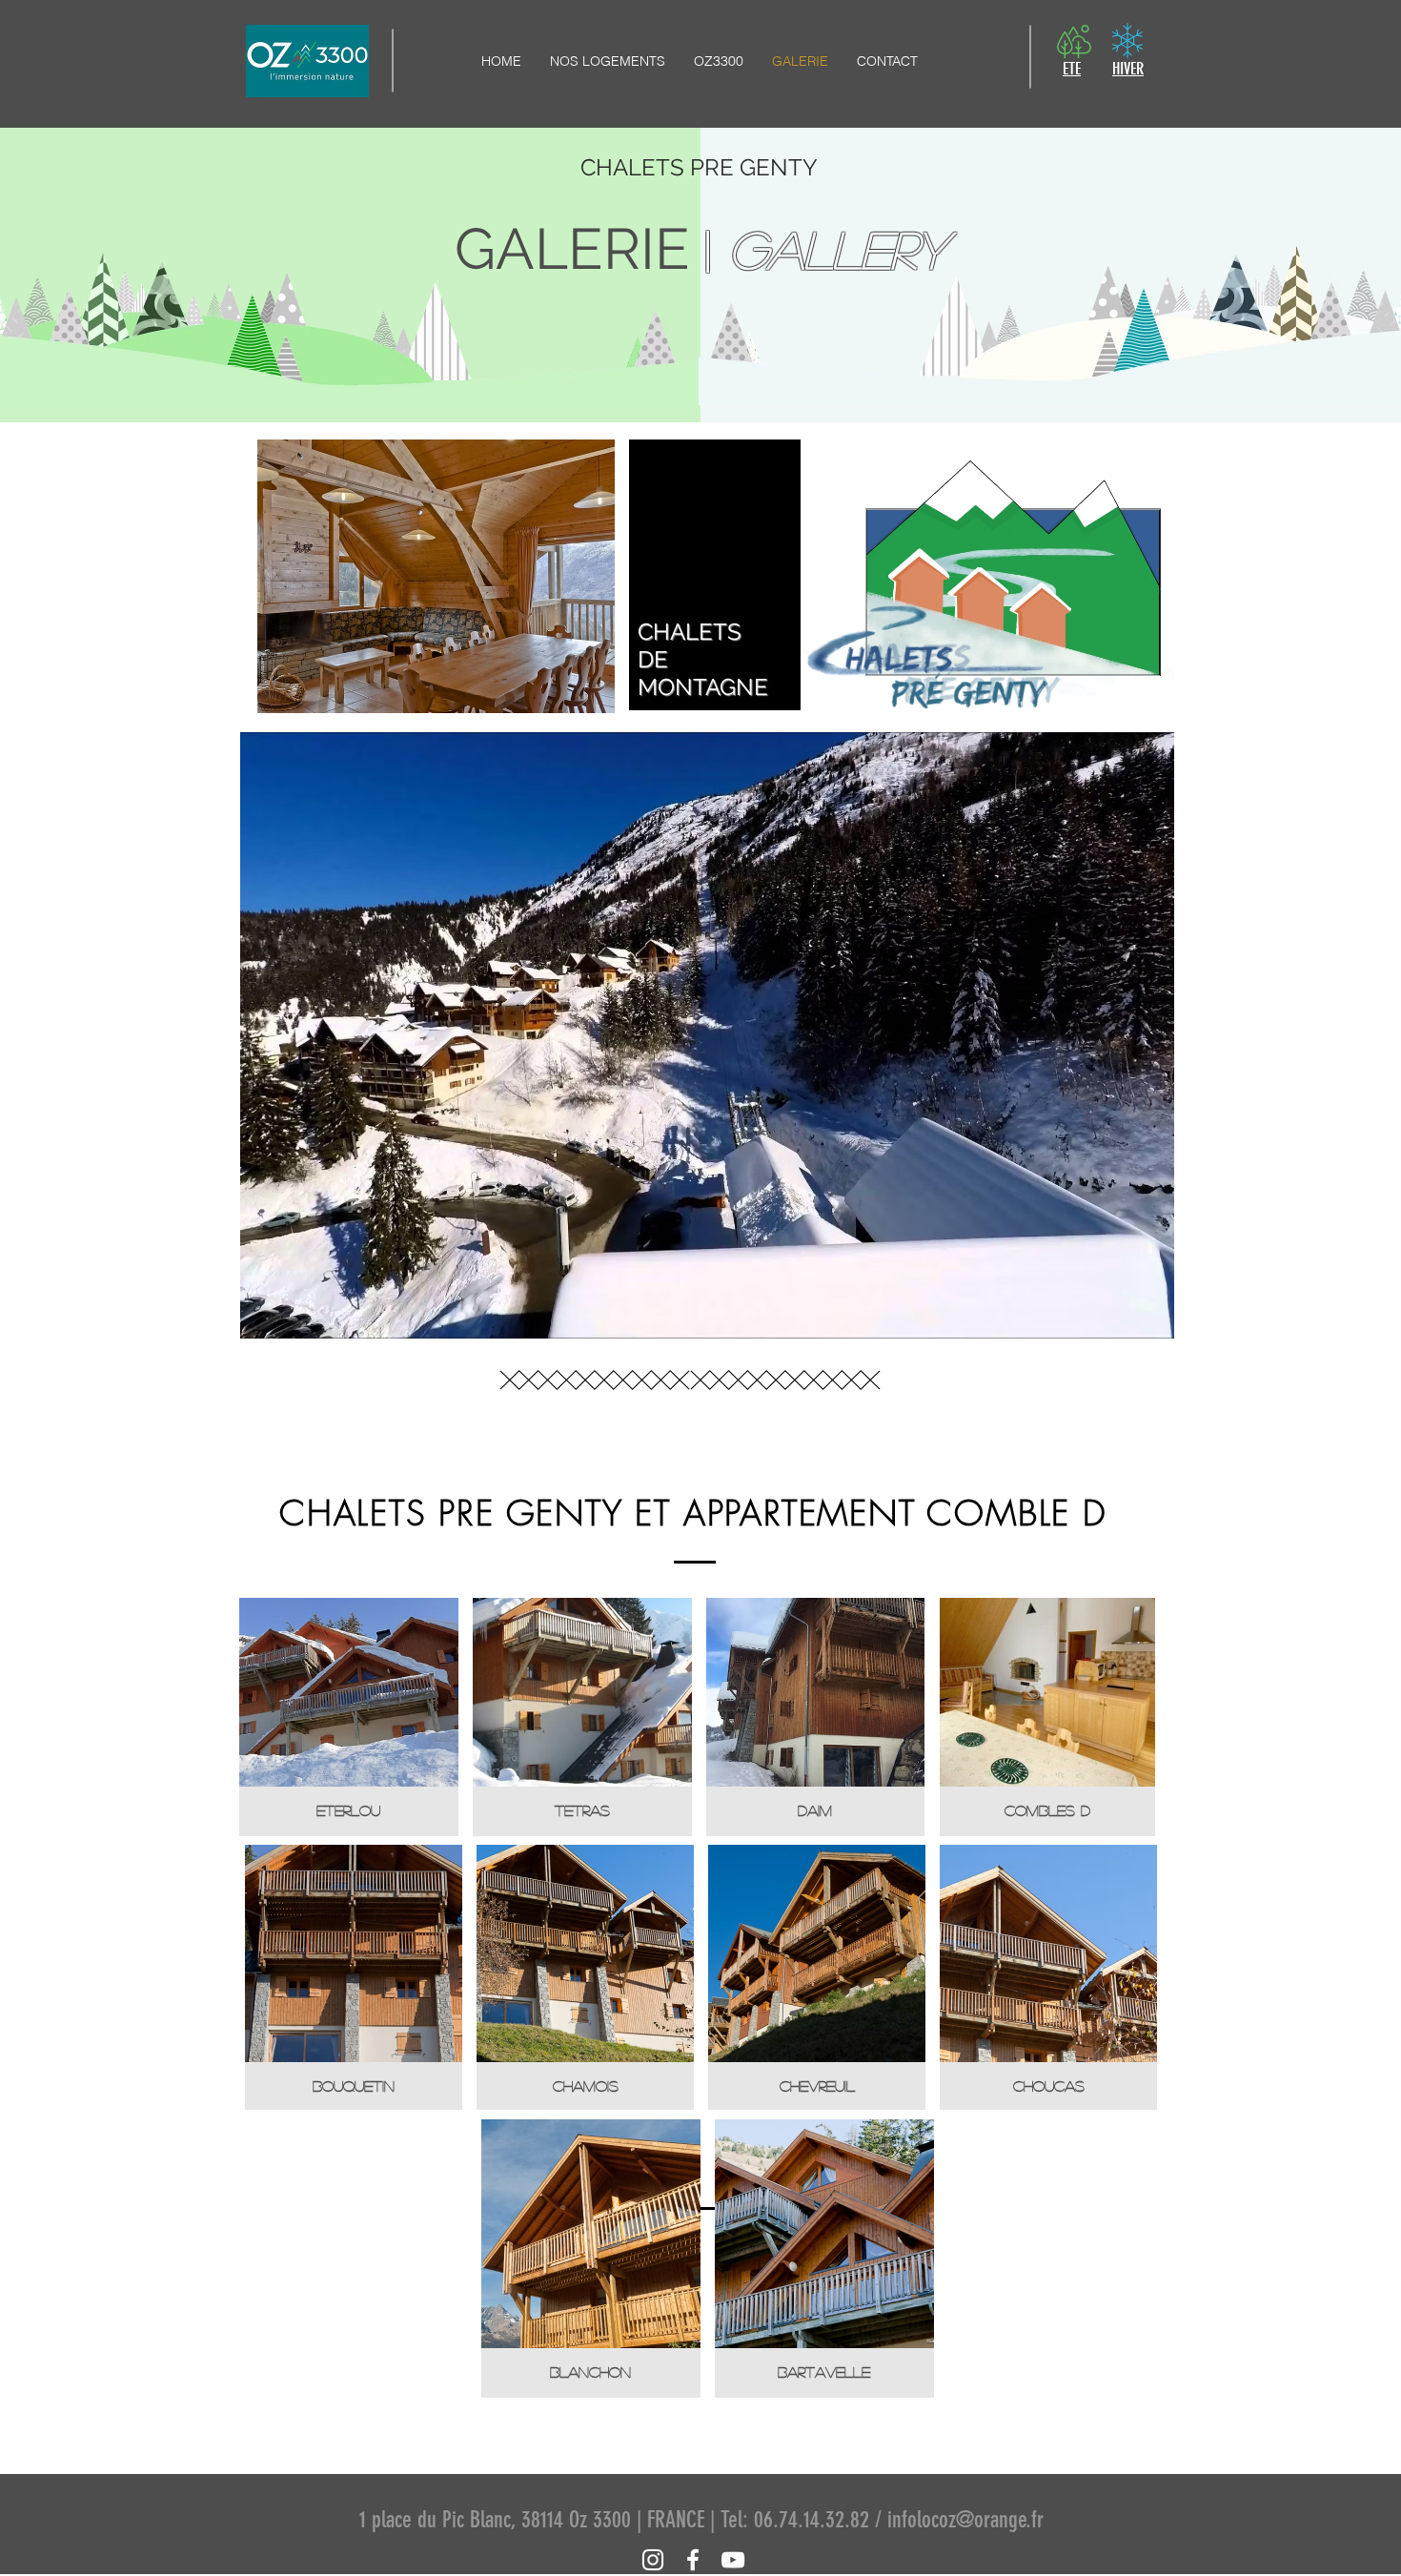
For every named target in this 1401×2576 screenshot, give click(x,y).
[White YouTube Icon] (733, 2560)
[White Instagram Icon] (653, 2560)
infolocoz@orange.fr (965, 2520)
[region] (707, 1035)
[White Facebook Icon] (693, 2560)
